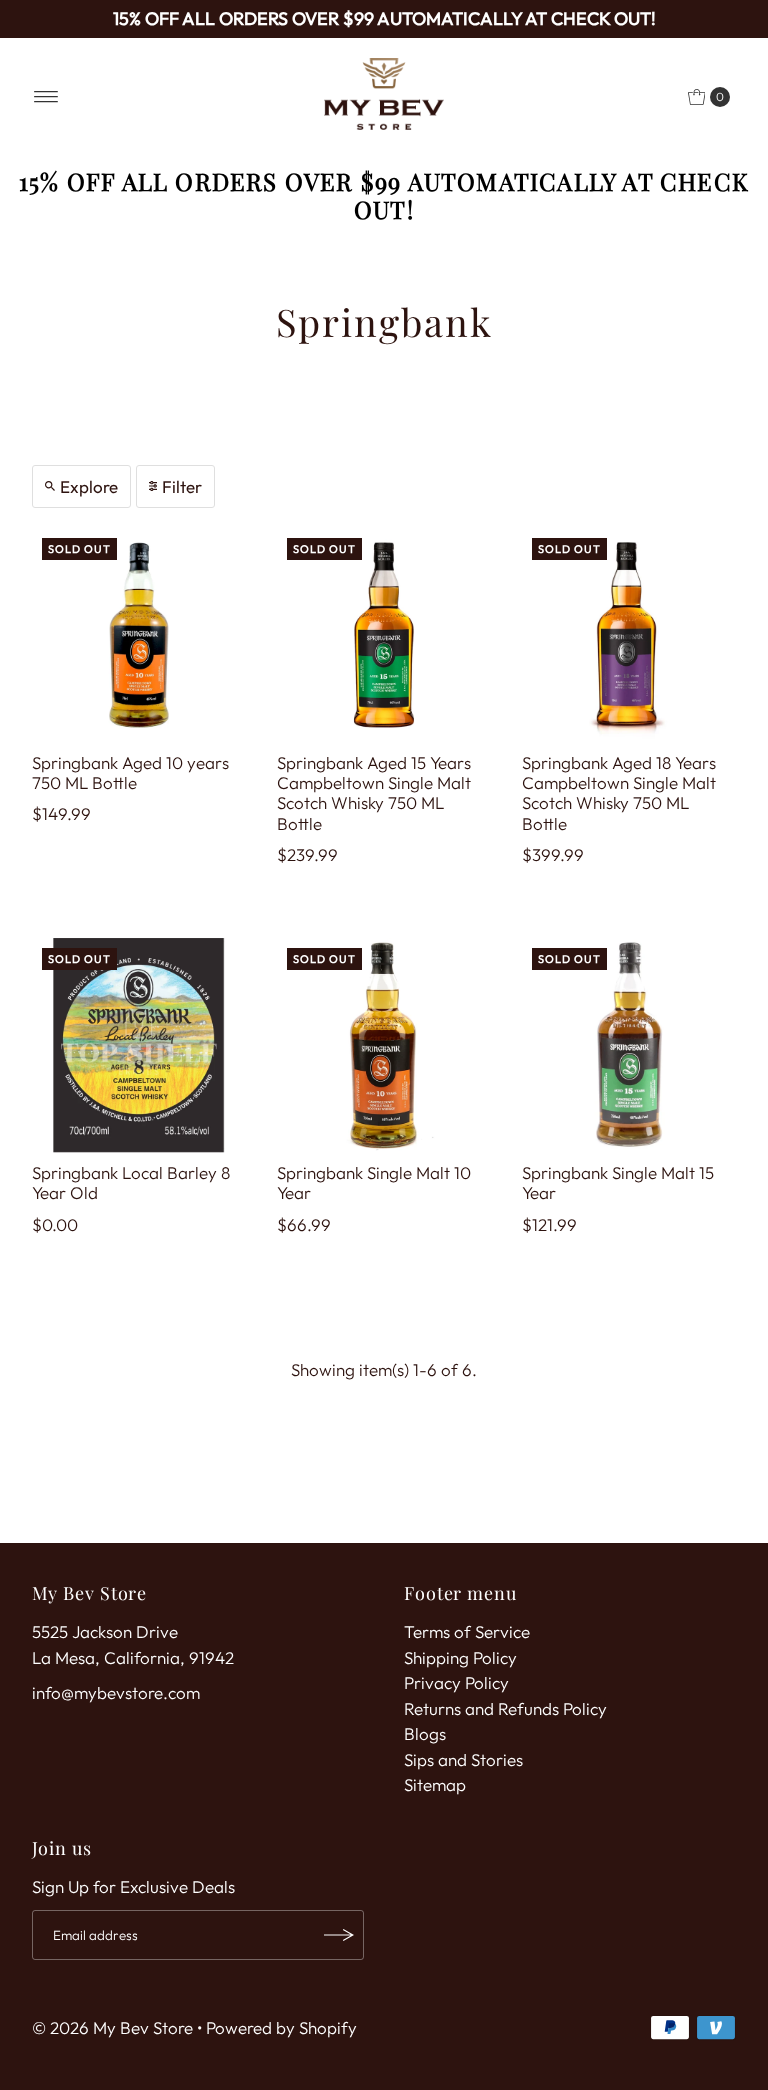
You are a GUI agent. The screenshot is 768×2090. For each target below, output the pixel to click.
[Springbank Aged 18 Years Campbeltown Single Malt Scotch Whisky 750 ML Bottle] (629, 635)
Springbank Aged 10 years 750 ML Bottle (130, 772)
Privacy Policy (456, 1682)
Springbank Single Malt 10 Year (374, 1182)
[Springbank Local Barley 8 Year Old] (139, 1045)
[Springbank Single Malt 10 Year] (384, 1045)
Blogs (425, 1733)
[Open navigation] (46, 97)
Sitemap (435, 1784)
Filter (182, 486)
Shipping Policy (460, 1657)
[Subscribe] (339, 1935)
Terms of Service (467, 1631)
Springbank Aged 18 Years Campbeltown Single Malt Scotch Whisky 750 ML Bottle (619, 793)
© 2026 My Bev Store (112, 2027)
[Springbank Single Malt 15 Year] (629, 1045)
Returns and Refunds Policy (505, 1708)
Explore (89, 486)
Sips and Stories (463, 1759)
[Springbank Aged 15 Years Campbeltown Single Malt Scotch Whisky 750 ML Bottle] (384, 635)
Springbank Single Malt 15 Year (618, 1182)
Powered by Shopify (281, 2027)
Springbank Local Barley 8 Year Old (131, 1182)
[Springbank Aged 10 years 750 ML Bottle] (139, 635)
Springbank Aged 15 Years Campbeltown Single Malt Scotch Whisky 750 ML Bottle (374, 793)
